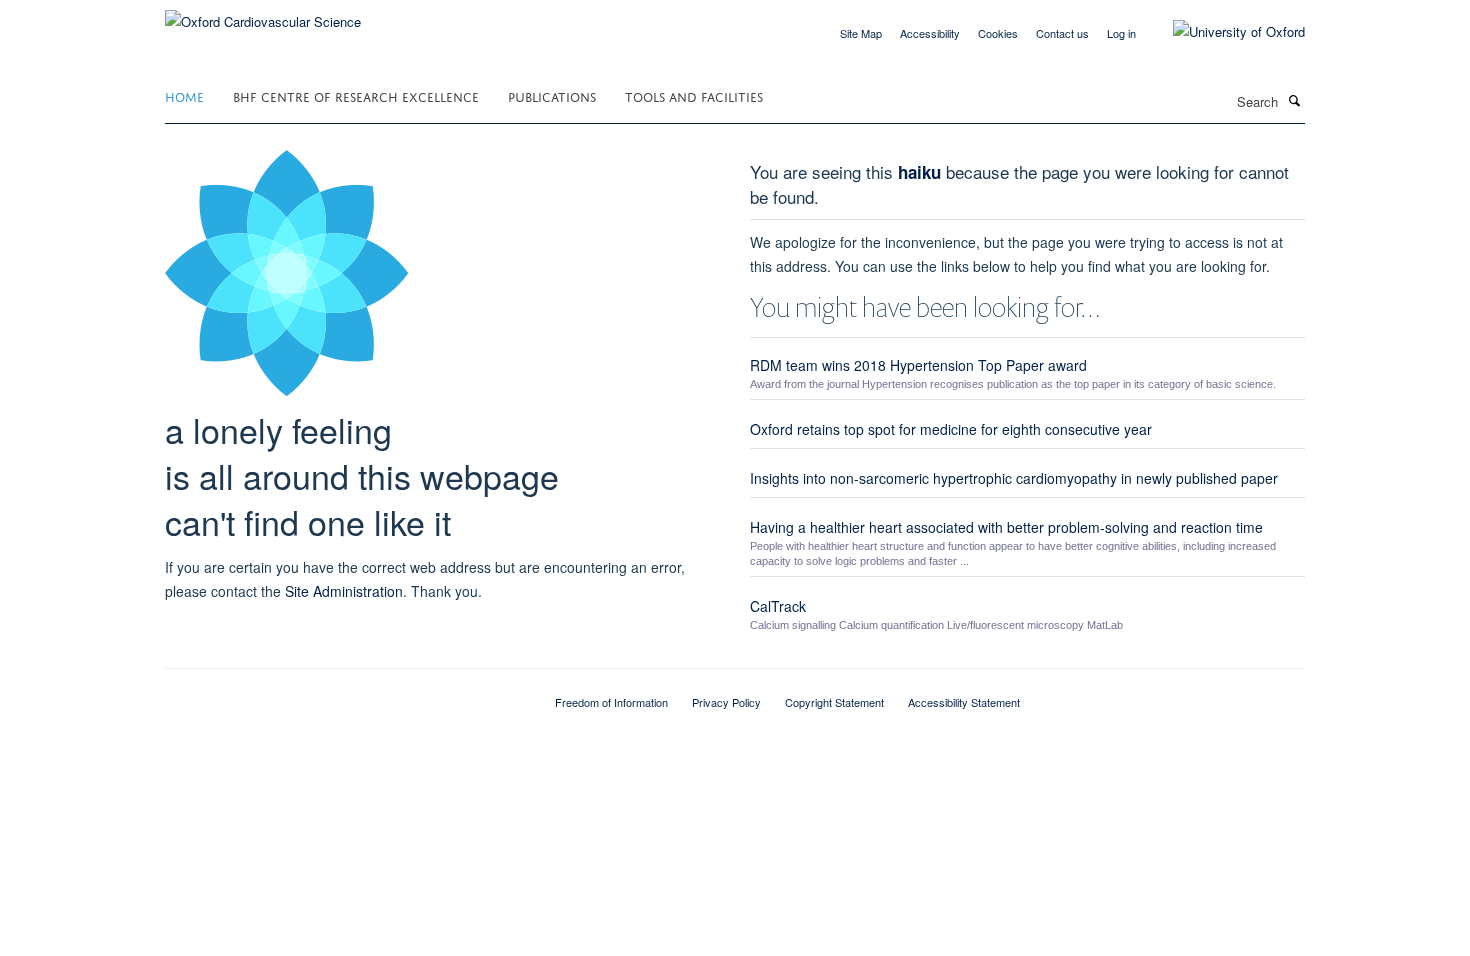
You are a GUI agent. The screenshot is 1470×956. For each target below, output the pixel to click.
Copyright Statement (834, 702)
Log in (1121, 33)
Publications (552, 95)
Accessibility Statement (964, 702)
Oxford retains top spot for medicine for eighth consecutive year (951, 429)
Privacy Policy (726, 702)
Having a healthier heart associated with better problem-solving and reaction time (1006, 527)
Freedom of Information (611, 702)
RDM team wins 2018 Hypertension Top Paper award (918, 365)
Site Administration (344, 591)
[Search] (1294, 100)
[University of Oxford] (1224, 32)
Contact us (1062, 33)
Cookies (998, 33)
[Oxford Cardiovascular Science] (263, 14)
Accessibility (930, 33)
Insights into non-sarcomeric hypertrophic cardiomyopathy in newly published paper (1014, 478)
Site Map (861, 33)
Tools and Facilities (694, 95)
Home (184, 95)
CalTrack (778, 606)
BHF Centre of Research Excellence (356, 95)
